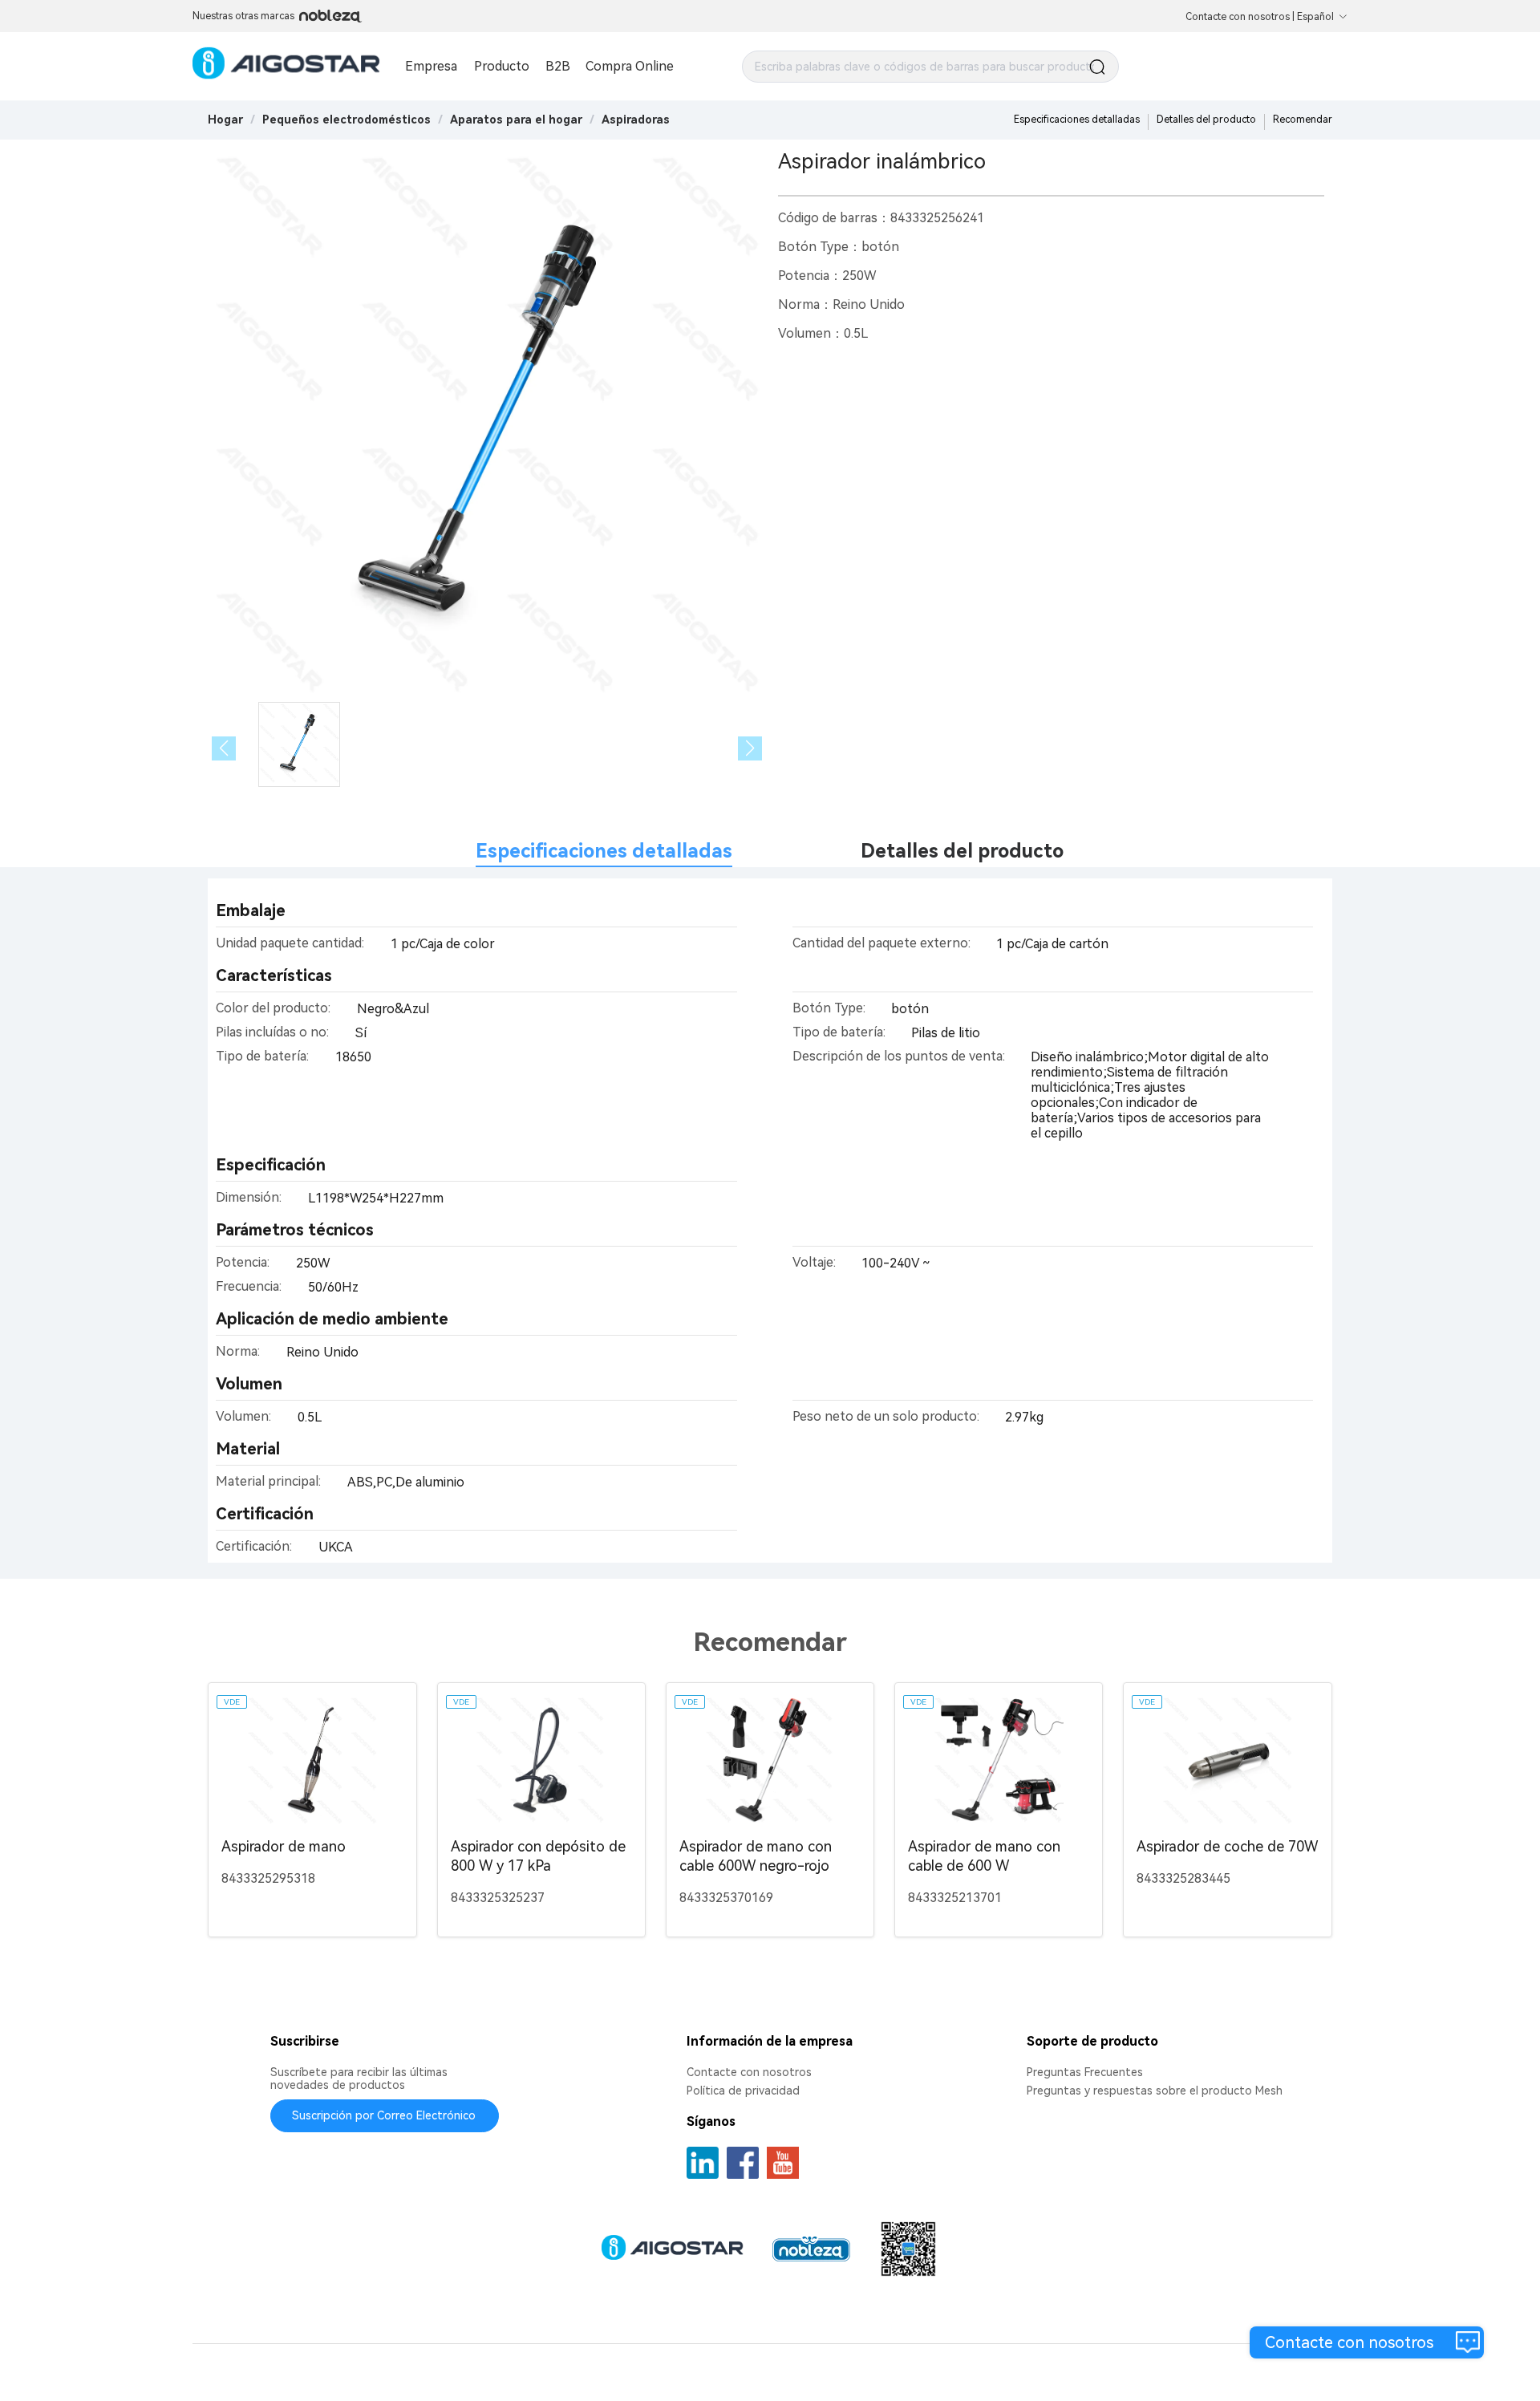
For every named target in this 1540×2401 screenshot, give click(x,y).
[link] (346, 120)
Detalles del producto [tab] (962, 851)
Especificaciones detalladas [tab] (604, 851)
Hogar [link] (225, 120)
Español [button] (1315, 17)
